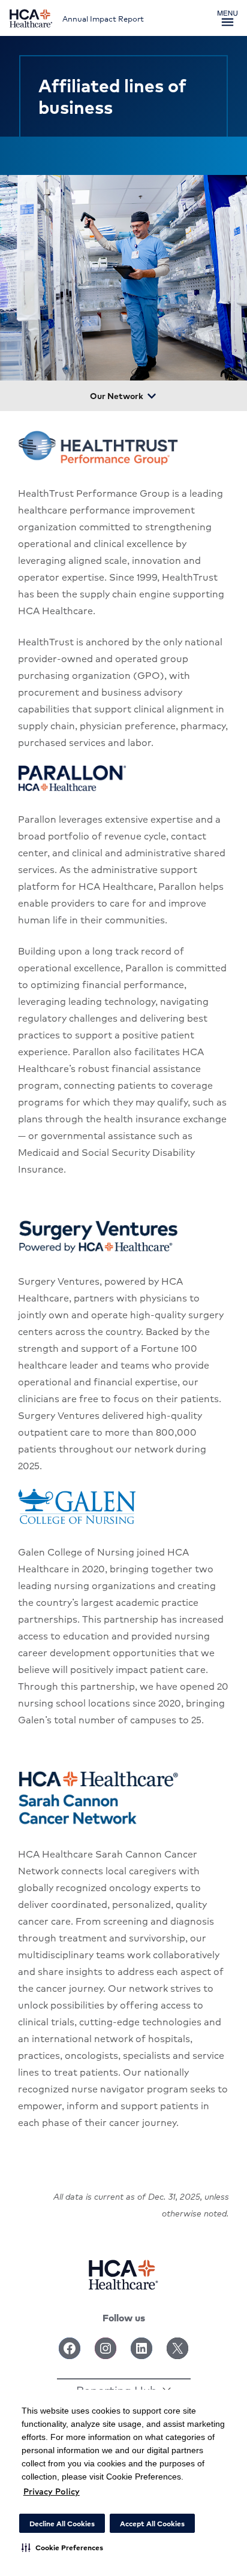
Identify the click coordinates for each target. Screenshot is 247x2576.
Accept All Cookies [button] (152, 2524)
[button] (62, 2547)
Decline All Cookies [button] (62, 2524)
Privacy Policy (52, 2491)
